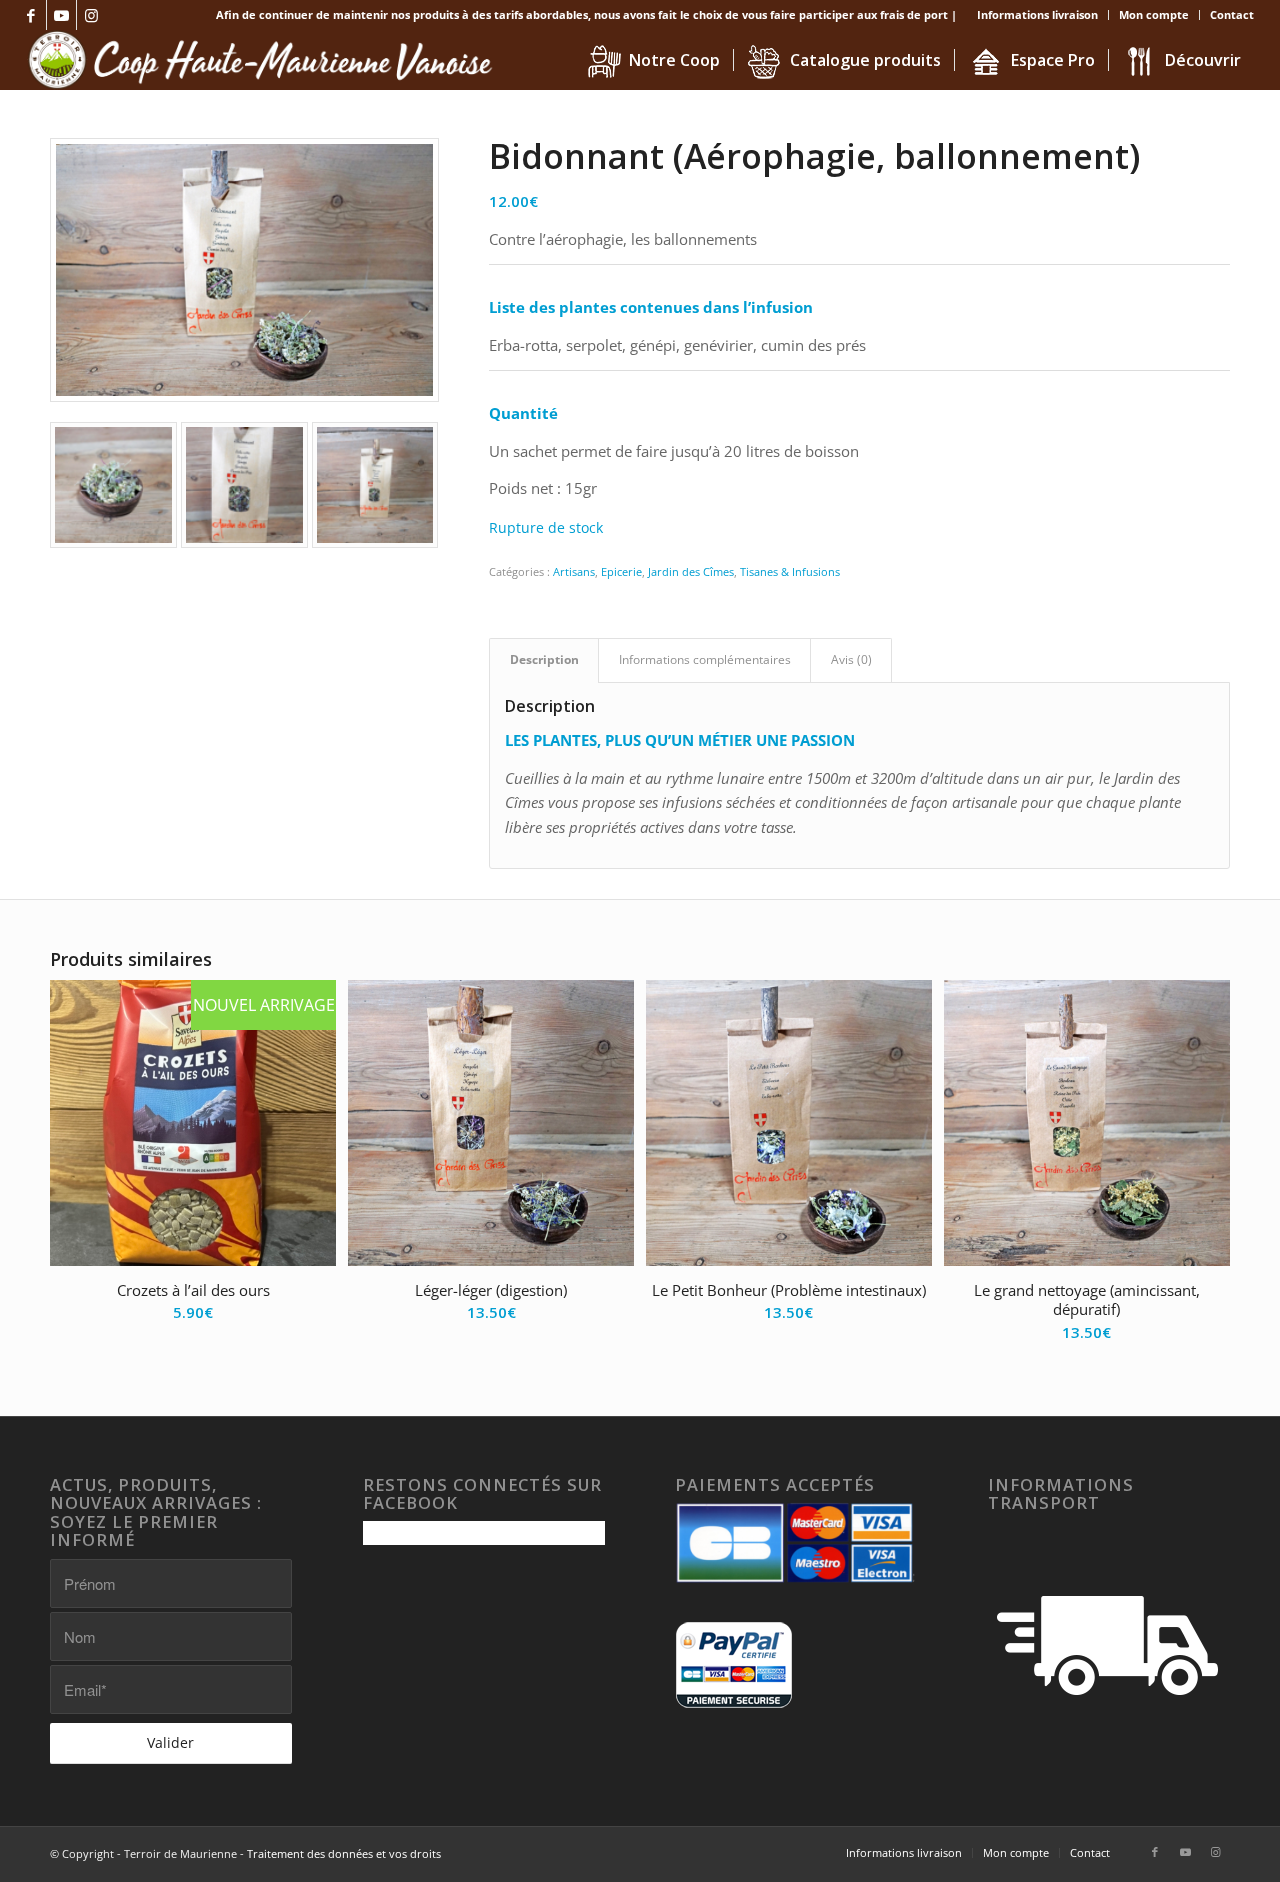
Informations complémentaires (705, 659)
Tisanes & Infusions (790, 571)
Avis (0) (851, 659)
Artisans (574, 571)
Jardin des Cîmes (691, 571)
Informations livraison (1037, 14)
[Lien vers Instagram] (92, 15)
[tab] (544, 660)
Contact (1232, 14)
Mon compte (1154, 14)
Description (544, 659)
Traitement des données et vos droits (344, 1853)
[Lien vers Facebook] (31, 15)
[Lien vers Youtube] (61, 15)
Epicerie (621, 571)
